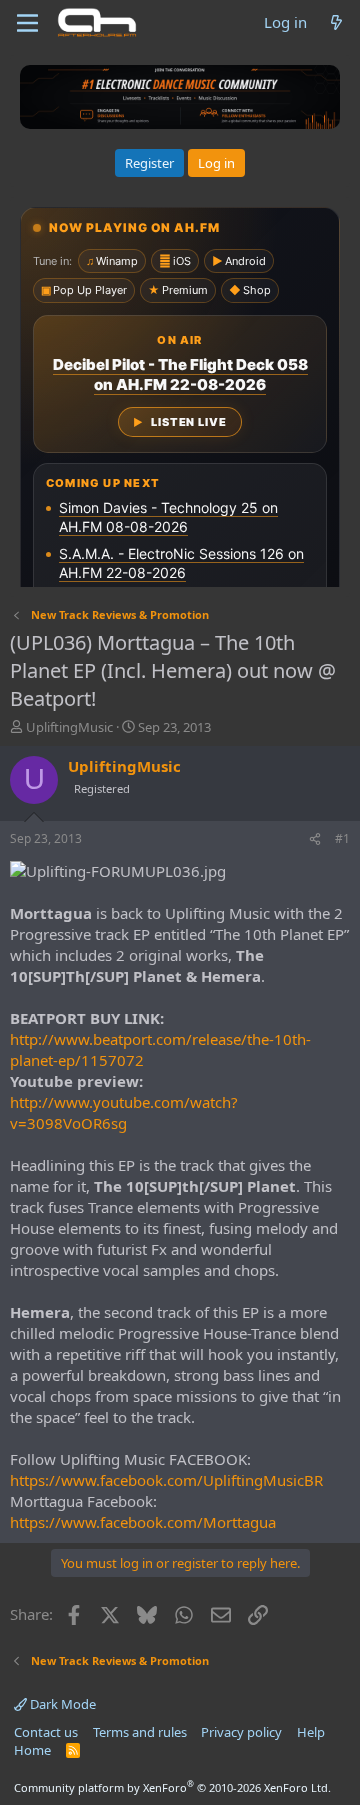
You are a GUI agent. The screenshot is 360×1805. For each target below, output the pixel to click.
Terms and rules (140, 1732)
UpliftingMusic (69, 727)
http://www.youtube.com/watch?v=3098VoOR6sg (124, 1112)
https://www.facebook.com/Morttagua (143, 1522)
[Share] (315, 839)
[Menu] (27, 23)
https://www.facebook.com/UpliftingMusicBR (166, 1480)
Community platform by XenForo (172, 1787)
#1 (342, 838)
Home (32, 1750)
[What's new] (336, 22)
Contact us (46, 1732)
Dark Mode (61, 1704)
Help (311, 1732)
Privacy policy (241, 1732)
